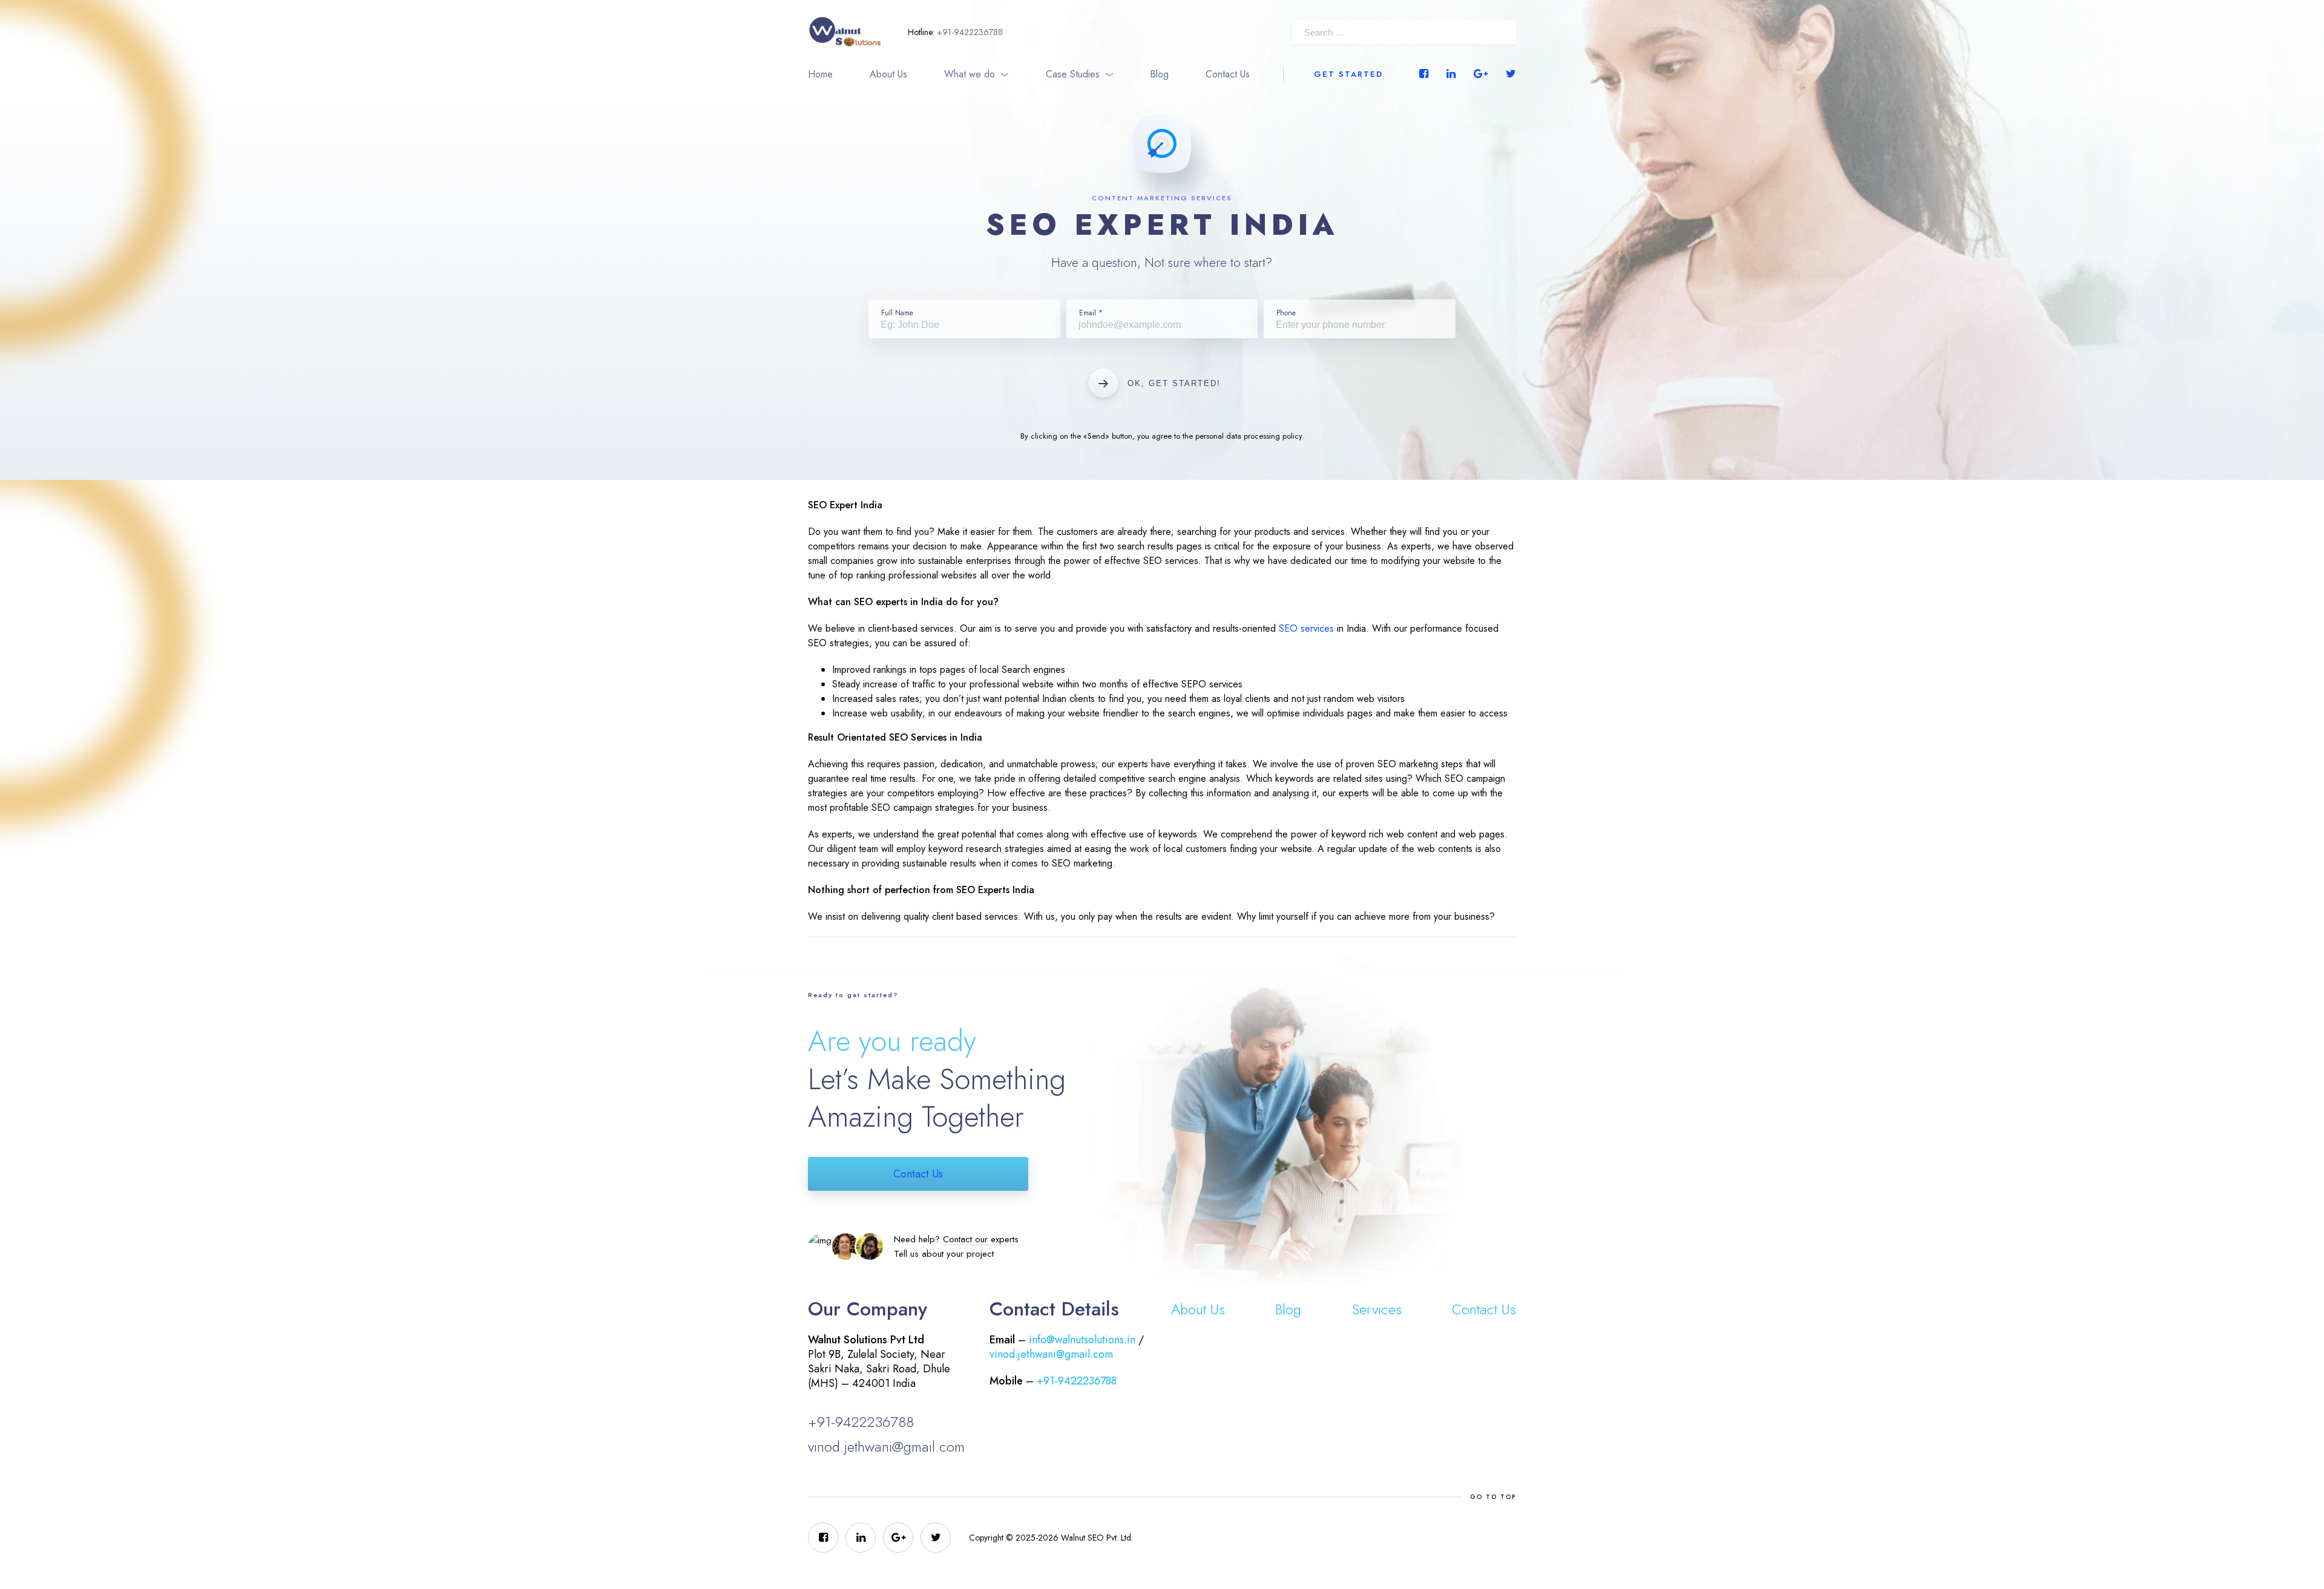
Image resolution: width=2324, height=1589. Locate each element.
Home (820, 74)
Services (1377, 1309)
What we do (970, 74)
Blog (1159, 74)
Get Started (1348, 74)
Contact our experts (981, 1239)
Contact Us (1228, 74)
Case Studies (1073, 74)
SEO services (1306, 628)
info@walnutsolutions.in (1082, 1340)
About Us (888, 74)
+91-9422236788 (970, 32)
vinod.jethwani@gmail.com (886, 1446)
